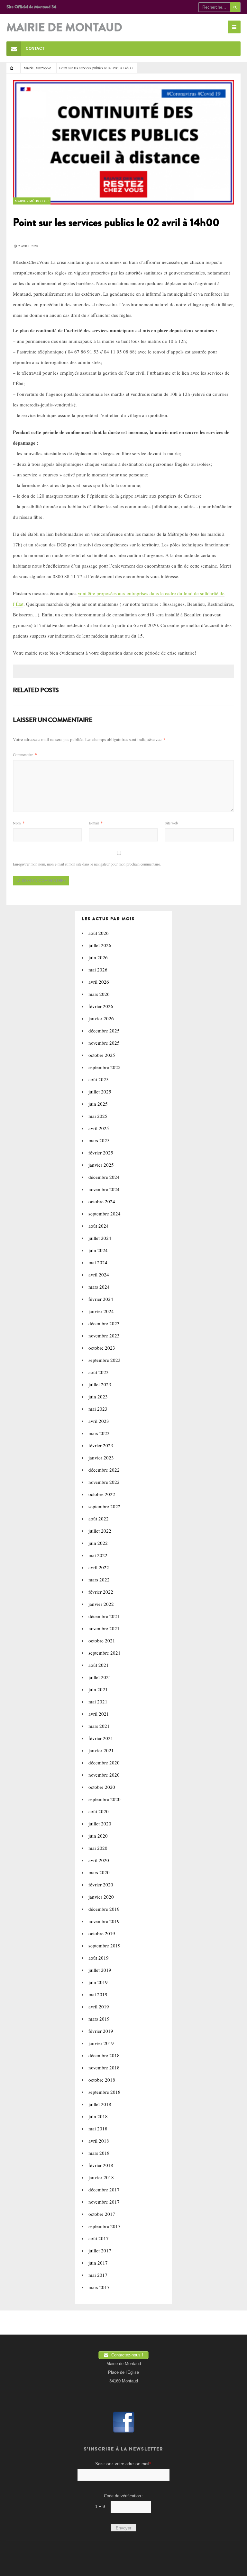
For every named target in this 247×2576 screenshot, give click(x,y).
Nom (19, 823)
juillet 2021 (100, 1677)
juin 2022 (98, 1543)
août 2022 (99, 1519)
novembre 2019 (104, 1921)
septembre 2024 (105, 1214)
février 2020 (101, 1884)
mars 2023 (99, 1433)
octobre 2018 (102, 2080)
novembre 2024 (104, 1189)
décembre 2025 (104, 1031)
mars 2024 (99, 1287)
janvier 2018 (101, 2177)
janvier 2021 (101, 1750)
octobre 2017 (102, 2214)
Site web (171, 823)
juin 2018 (98, 2116)
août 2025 (99, 1079)
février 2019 (101, 2031)
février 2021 (101, 1738)
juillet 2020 (100, 1823)
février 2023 (101, 1445)
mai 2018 (98, 2128)
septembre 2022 (105, 1506)
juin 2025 (98, 1104)
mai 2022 (98, 1555)
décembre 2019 (104, 1909)
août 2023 (99, 1372)
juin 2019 (98, 1982)
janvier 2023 (101, 1458)
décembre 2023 (104, 1323)
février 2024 (101, 1299)
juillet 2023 (100, 1384)
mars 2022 (99, 1580)
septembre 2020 (105, 1799)
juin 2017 (98, 2263)
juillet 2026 (100, 945)
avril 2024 (99, 1275)
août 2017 (99, 2238)
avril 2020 (99, 1860)
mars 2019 (99, 2019)
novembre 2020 (104, 1775)
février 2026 (101, 1006)
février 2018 (101, 2165)
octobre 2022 (102, 1494)
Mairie (28, 68)
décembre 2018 (104, 2055)
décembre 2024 (104, 1177)
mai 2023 (98, 1409)
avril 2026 (99, 982)
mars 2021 (99, 1726)
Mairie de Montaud (64, 28)
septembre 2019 (105, 1945)
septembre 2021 (105, 1653)
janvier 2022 (101, 1604)
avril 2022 (99, 1567)
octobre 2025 (102, 1055)
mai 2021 (98, 1701)
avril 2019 (99, 2006)
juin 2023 (98, 1397)
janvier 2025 (101, 1165)
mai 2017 (98, 2275)
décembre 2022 (104, 1470)
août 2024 (99, 1226)
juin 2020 (98, 1836)
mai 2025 (98, 1116)
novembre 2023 (104, 1336)
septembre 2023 (105, 1360)
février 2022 (101, 1592)
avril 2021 (99, 1714)
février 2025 (101, 1153)
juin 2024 (98, 1250)
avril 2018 (99, 2141)
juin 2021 (98, 1689)
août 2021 (99, 1665)
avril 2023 (99, 1421)
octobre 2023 (102, 1348)
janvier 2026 (101, 1018)
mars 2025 (99, 1140)
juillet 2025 (100, 1092)
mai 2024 (98, 1262)
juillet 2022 (100, 1531)
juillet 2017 (100, 2250)
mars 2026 (99, 994)
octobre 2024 (102, 1201)
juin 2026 (98, 957)
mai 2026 (98, 970)
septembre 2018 (105, 2092)
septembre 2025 (105, 1067)
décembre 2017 (104, 2189)
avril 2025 (99, 1128)
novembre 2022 (104, 1482)
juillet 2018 (100, 2104)
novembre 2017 (104, 2202)
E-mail (96, 823)
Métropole (43, 68)
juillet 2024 (100, 1238)
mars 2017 (99, 2287)
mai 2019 (98, 1994)
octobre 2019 (102, 1933)
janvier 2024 (101, 1311)
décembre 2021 (104, 1616)
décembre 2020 (104, 1762)
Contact (35, 48)
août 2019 (99, 1958)
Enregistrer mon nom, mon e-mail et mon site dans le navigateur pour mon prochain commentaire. (87, 864)
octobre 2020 (102, 1787)
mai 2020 (98, 1848)
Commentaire (25, 754)
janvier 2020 (101, 1897)
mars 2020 (99, 1872)
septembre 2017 (105, 2226)
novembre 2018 (104, 2067)
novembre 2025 (104, 1043)
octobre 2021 (102, 1640)
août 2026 (99, 933)
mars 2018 (99, 2153)
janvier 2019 (101, 2043)
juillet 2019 (100, 1970)
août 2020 (99, 1811)
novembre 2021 (104, 1628)
